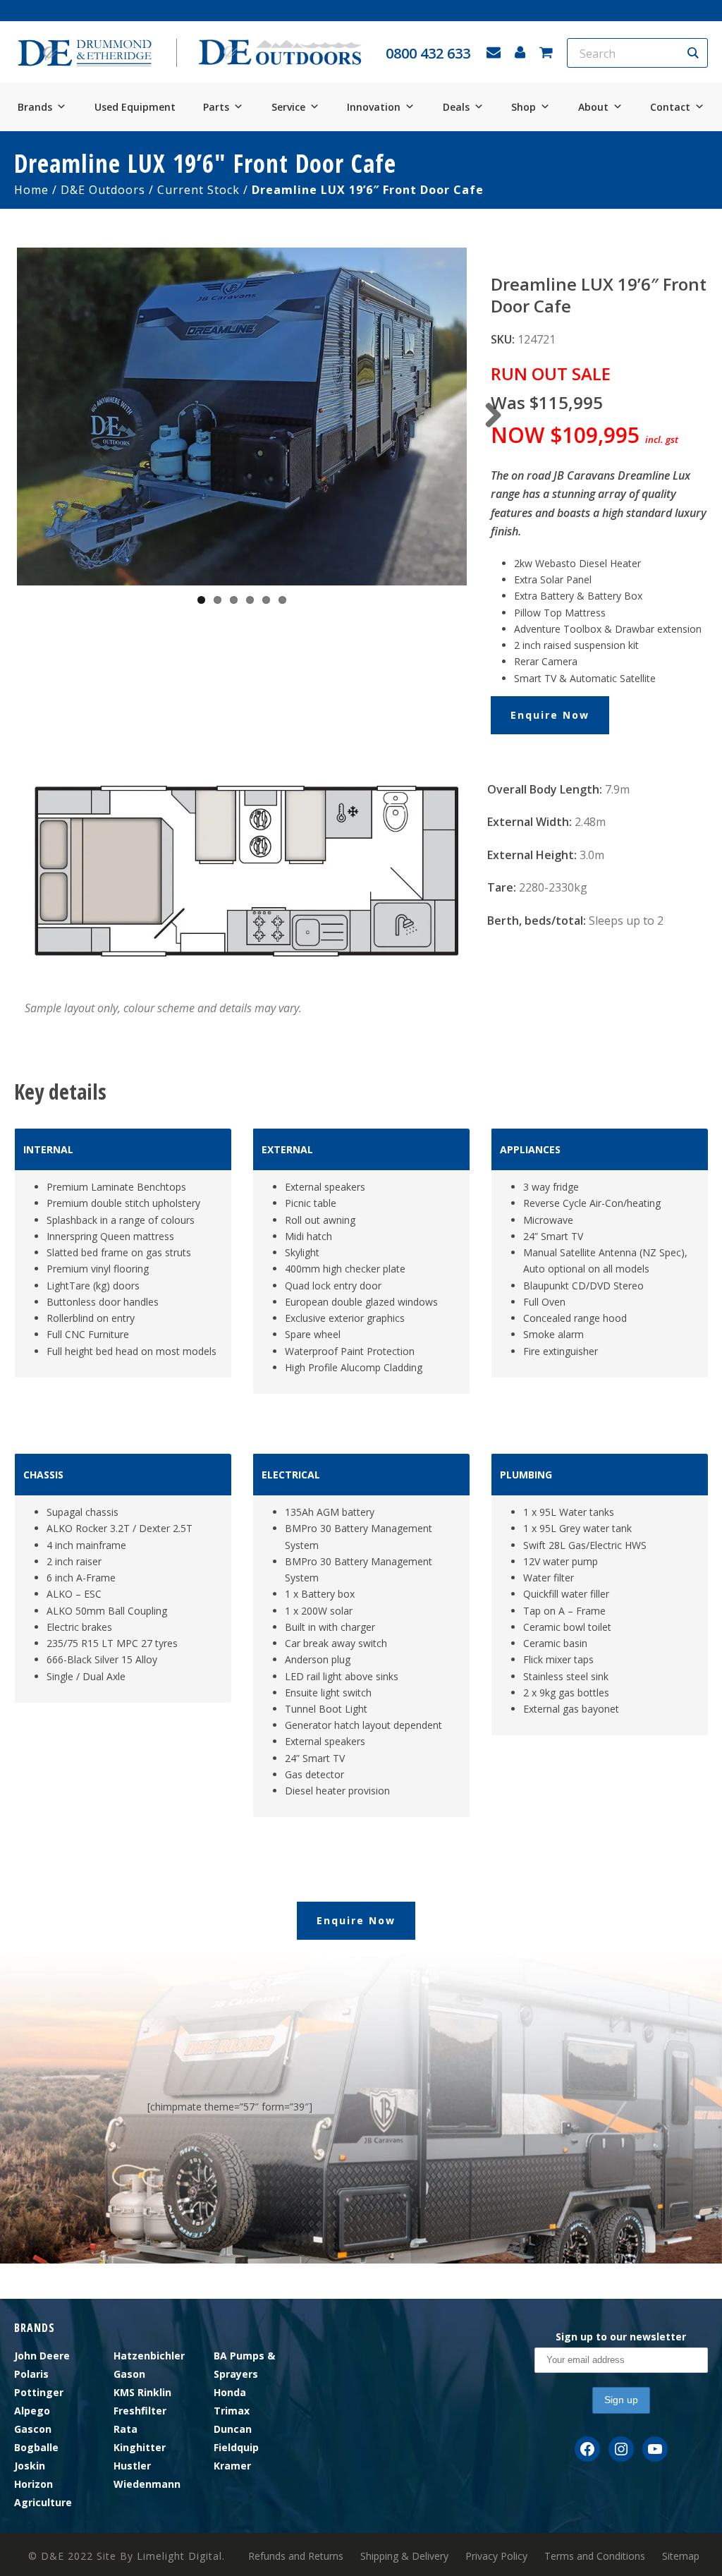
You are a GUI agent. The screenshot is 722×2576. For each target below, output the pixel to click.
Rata (126, 2429)
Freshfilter (140, 2411)
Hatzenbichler (149, 2356)
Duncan (233, 2429)
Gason (129, 2374)
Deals (456, 107)
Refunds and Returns (296, 2556)
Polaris (31, 2374)
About (593, 107)
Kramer (232, 2466)
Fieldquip (236, 2447)
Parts (216, 107)
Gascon (33, 2429)
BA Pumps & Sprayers (244, 2365)
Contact (670, 107)
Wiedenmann (147, 2484)
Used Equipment (135, 107)
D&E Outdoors (103, 190)
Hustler (132, 2466)
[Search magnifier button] (693, 53)
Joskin (30, 2466)
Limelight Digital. (181, 2556)
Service (288, 107)
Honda (230, 2392)
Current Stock (198, 190)
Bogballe (36, 2447)
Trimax (232, 2411)
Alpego (32, 2411)
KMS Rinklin (142, 2392)
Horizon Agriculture (43, 2493)
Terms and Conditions (595, 2556)
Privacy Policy (496, 2556)
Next (488, 416)
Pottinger (39, 2392)
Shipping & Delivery (404, 2556)
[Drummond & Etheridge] (85, 53)
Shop (524, 107)
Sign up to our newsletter (621, 2337)
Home (31, 190)
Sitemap (681, 2556)
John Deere (42, 2356)
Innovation (374, 107)
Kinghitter (140, 2447)
